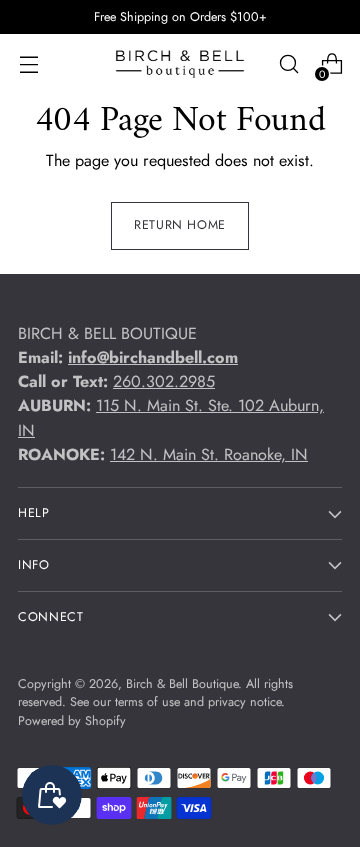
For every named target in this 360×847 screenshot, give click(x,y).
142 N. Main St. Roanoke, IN (209, 454)
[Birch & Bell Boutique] (180, 64)
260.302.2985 (164, 381)
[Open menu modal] (28, 64)
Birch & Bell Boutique (182, 684)
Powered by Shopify (72, 721)
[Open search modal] (288, 64)
